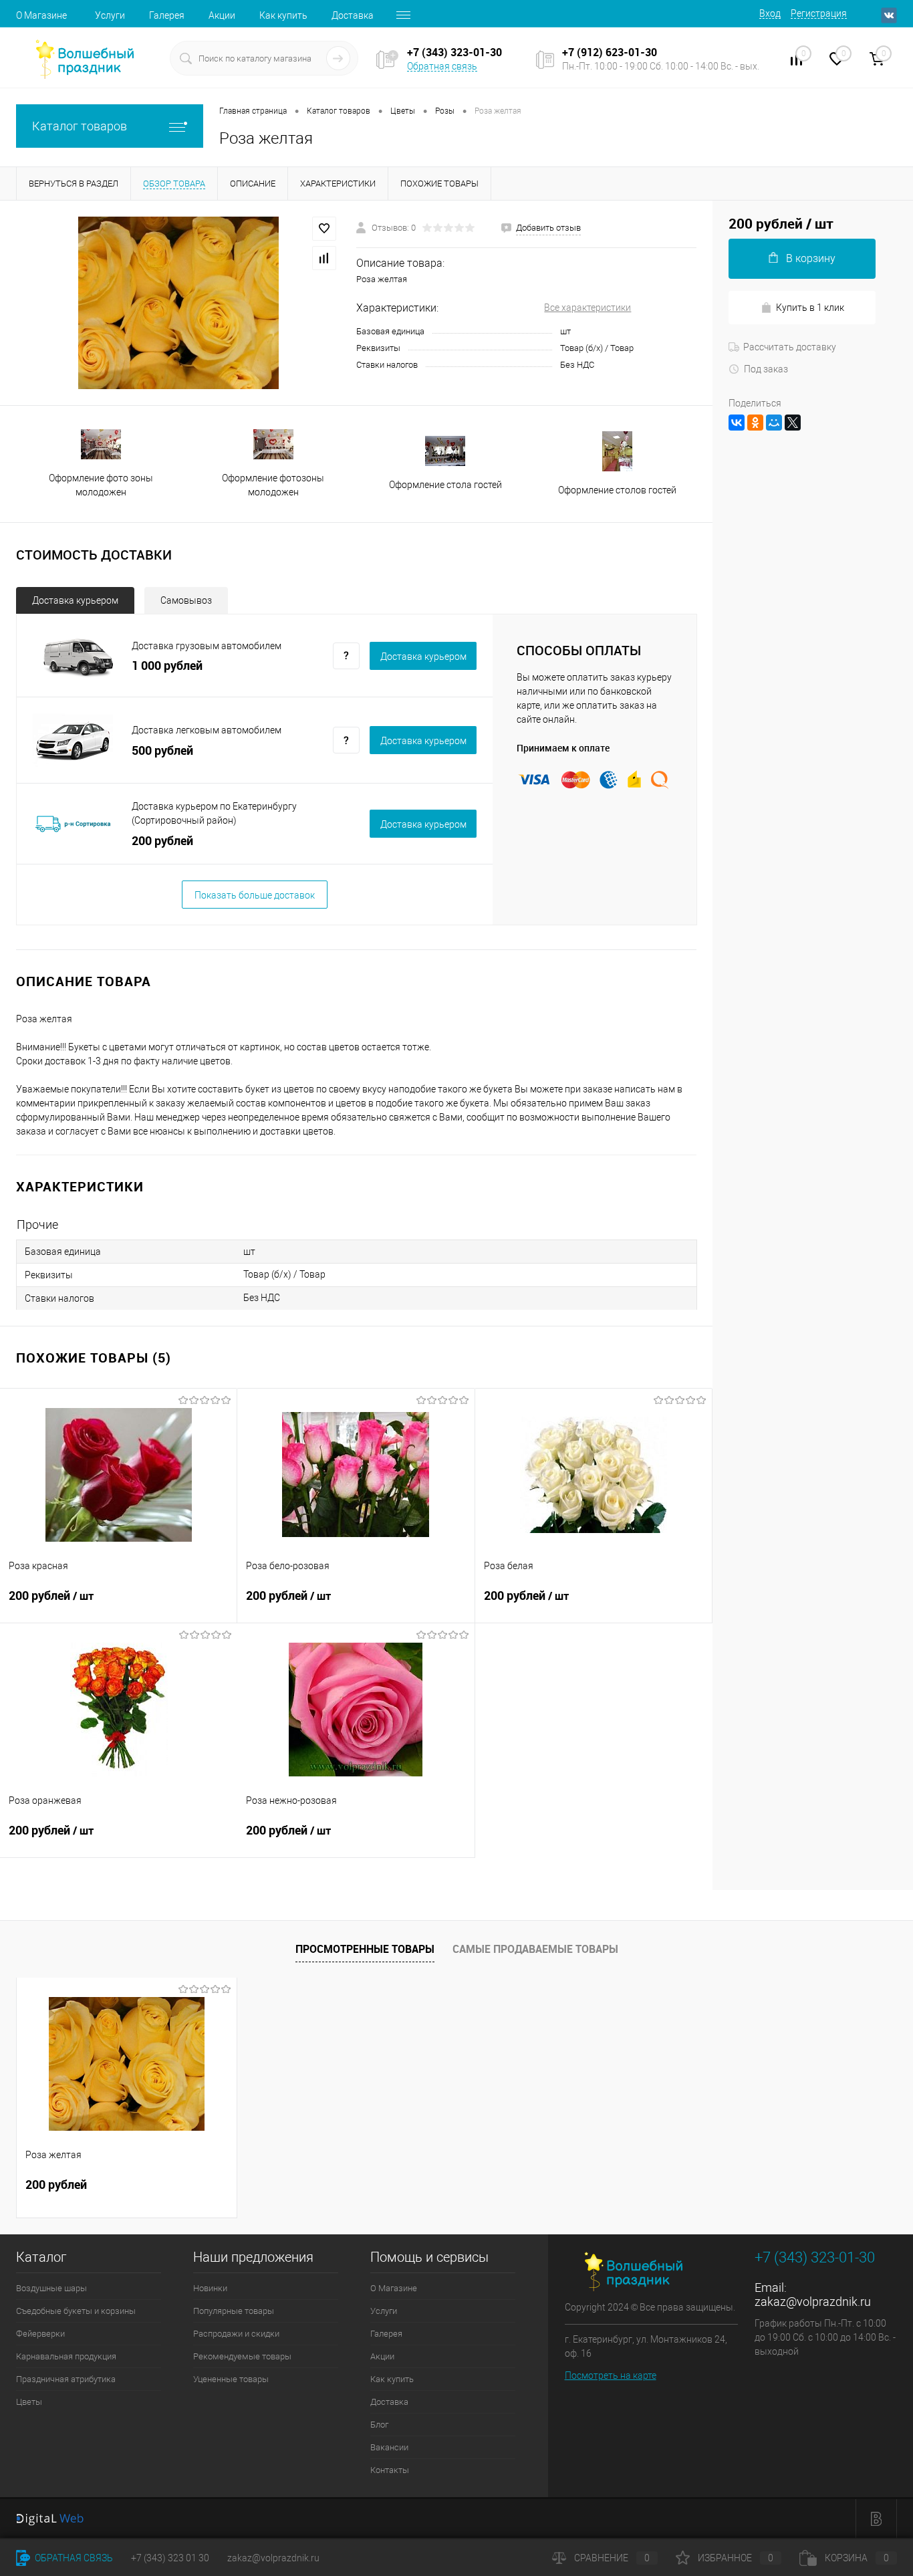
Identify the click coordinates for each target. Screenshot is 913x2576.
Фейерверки (40, 2334)
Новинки (210, 2288)
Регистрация (819, 13)
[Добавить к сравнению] (324, 258)
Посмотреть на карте (611, 2375)
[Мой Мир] (774, 423)
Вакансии (389, 2447)
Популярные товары (234, 2311)
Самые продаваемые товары (535, 1949)
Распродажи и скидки (236, 2334)
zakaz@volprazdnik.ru (813, 2302)
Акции (222, 15)
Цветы (29, 2402)
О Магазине (41, 15)
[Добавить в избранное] (324, 229)
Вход (770, 13)
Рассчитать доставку (790, 347)
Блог (379, 2425)
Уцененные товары (231, 2379)
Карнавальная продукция (66, 2356)
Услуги (110, 15)
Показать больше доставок (255, 895)
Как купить (283, 15)
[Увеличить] (178, 303)
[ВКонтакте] (737, 423)
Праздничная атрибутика (66, 2379)
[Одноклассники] (755, 423)
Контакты (390, 2470)
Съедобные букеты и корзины (76, 2311)
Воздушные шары (51, 2288)
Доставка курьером (75, 600)
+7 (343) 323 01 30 (170, 2558)
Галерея (167, 15)
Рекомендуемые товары (242, 2356)
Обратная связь (442, 66)
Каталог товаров (80, 126)
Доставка (353, 15)
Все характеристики (588, 308)
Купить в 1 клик (810, 308)
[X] (793, 423)
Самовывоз (186, 600)
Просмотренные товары (365, 1949)
